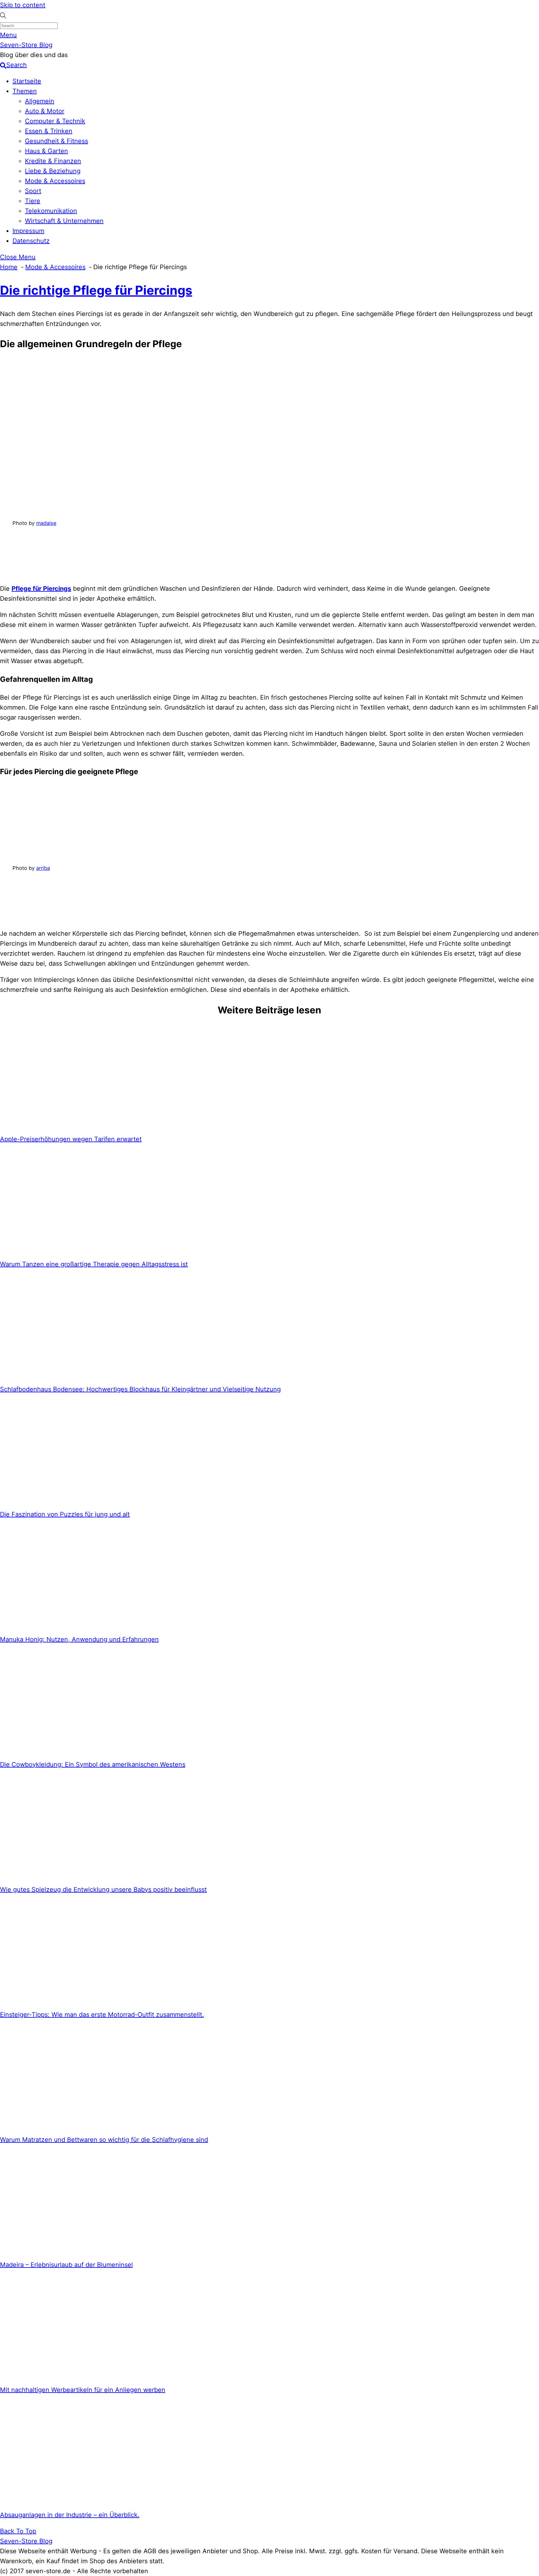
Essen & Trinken (49, 131)
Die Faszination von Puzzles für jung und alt (65, 1514)
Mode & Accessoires (55, 181)
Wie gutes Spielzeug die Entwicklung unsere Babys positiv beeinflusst (103, 1890)
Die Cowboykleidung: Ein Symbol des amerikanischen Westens (93, 1764)
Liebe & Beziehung (53, 171)
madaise (46, 523)
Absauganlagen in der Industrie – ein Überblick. (70, 2515)
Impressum (28, 231)
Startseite (27, 81)
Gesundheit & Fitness (56, 141)
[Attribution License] (59, 918)
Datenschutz (31, 241)
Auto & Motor (45, 111)
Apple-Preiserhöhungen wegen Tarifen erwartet (71, 1139)
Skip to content (23, 5)
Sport (33, 191)
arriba (43, 868)
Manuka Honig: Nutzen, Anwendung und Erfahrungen (79, 1639)
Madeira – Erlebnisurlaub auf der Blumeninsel (66, 2265)
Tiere (33, 201)
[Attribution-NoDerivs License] (59, 573)
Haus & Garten (46, 151)
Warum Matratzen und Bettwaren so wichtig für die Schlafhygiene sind (104, 2140)
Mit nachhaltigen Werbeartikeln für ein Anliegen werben (83, 2390)
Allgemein (40, 101)
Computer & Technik (55, 121)
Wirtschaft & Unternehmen (64, 221)
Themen (25, 91)
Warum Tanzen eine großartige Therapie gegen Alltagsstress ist (94, 1264)
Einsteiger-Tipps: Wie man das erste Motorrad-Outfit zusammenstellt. (102, 2015)
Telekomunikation (51, 211)
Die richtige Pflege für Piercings (96, 290)
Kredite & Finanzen (53, 161)
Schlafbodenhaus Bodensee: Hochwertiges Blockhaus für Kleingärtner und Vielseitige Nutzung (140, 1389)
